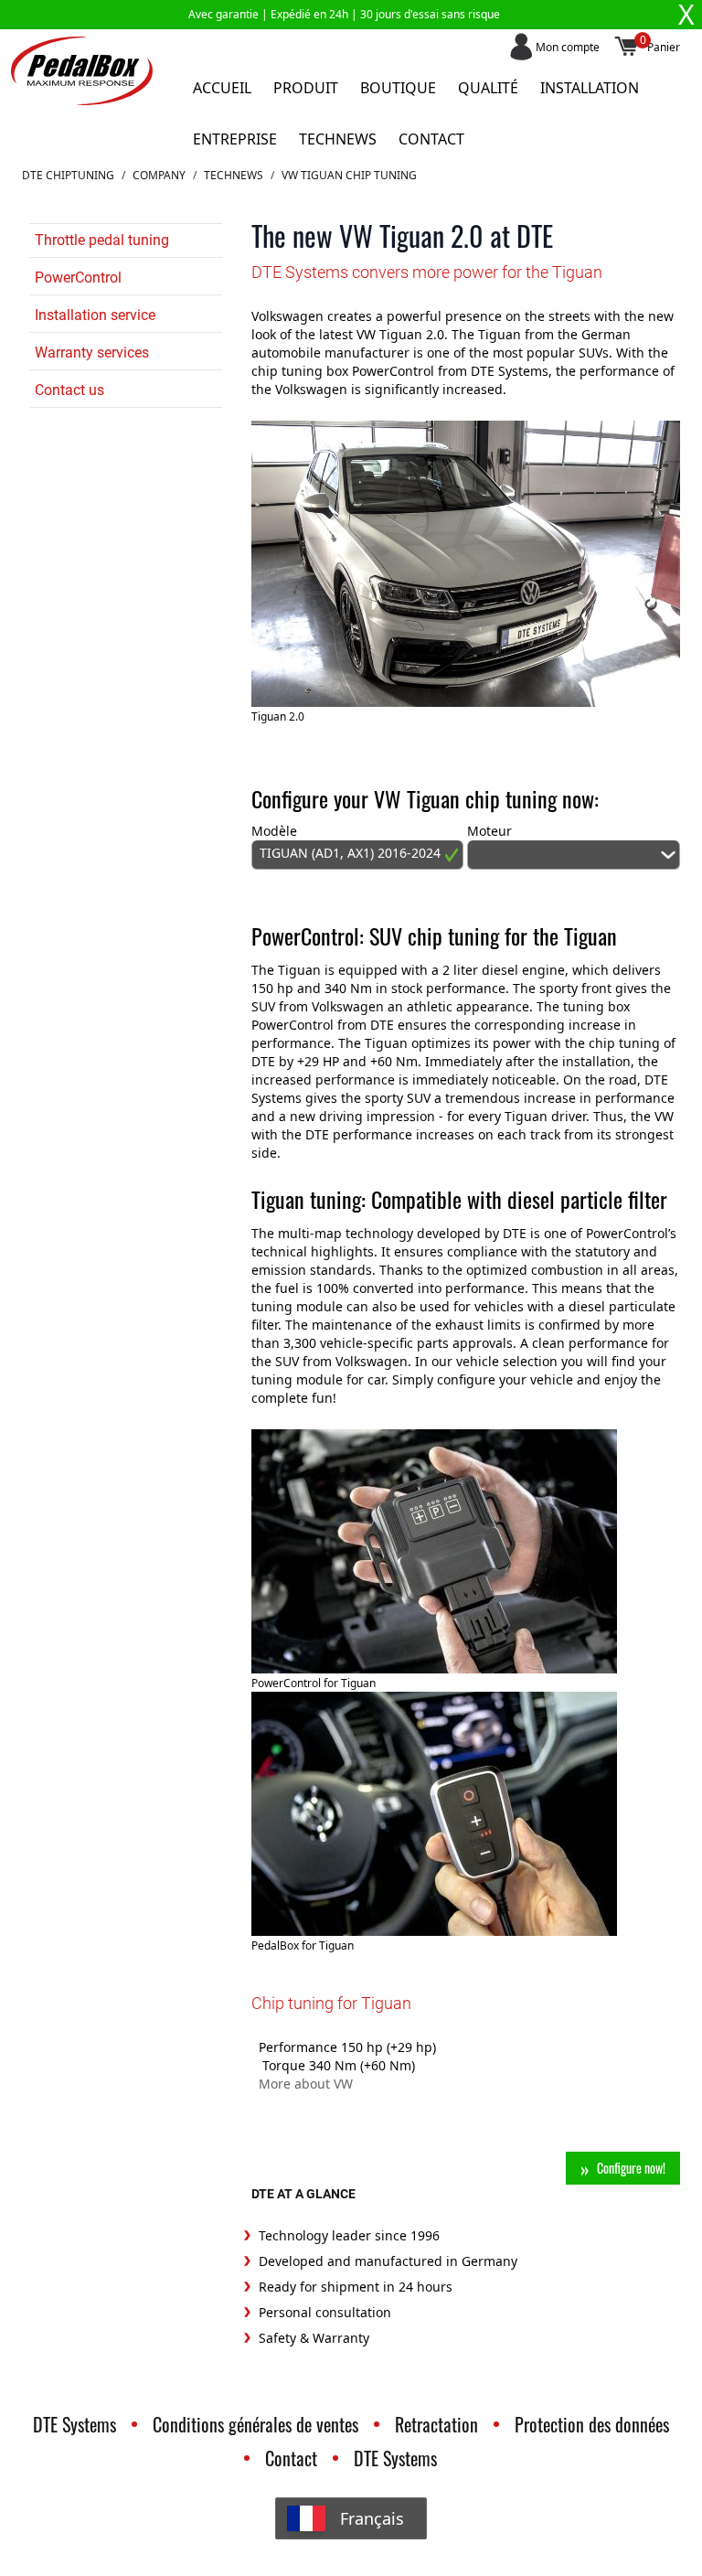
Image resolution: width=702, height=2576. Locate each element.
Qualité (488, 88)
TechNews (234, 176)
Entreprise (235, 139)
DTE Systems (74, 2424)
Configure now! (631, 2168)
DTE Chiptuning (68, 176)
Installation (590, 88)
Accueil (222, 88)
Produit (306, 88)
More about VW (306, 2084)
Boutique (398, 88)
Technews (338, 139)
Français (372, 2518)
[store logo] (82, 71)
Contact (431, 139)
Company (159, 176)
